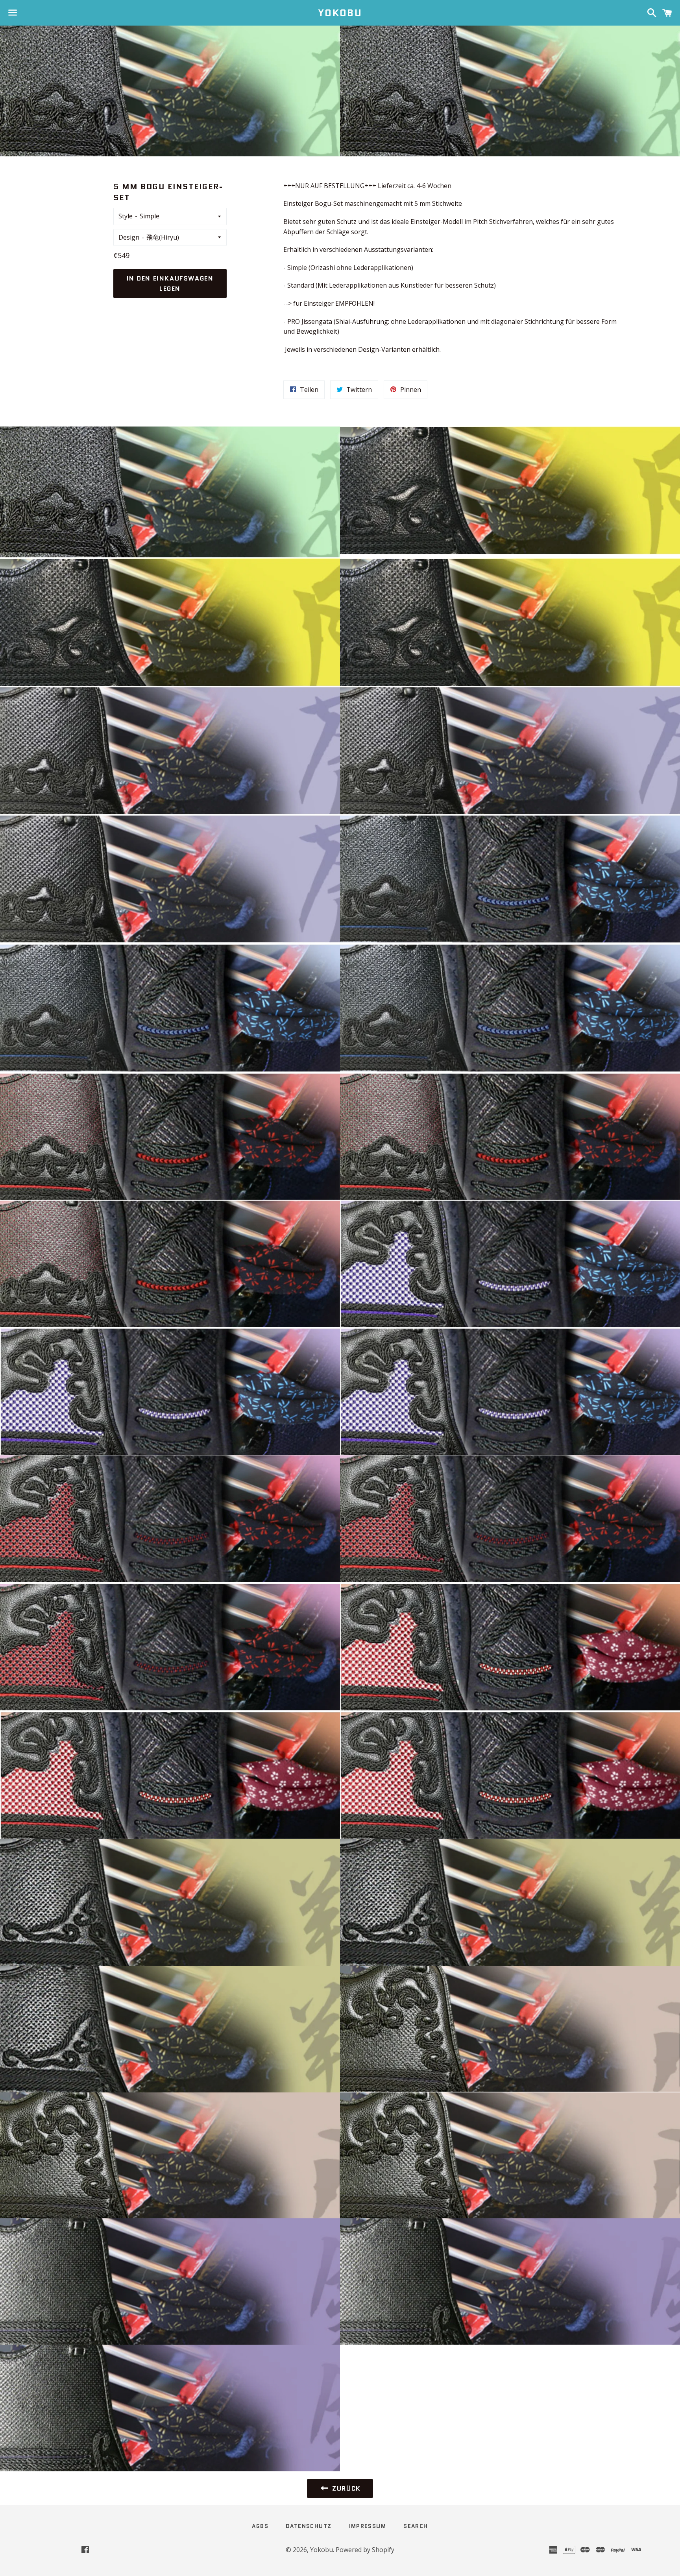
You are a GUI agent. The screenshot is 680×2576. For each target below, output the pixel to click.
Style (126, 216)
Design (129, 237)
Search (416, 2526)
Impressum (368, 2526)
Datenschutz (309, 2526)
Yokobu (340, 13)
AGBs (260, 2526)
